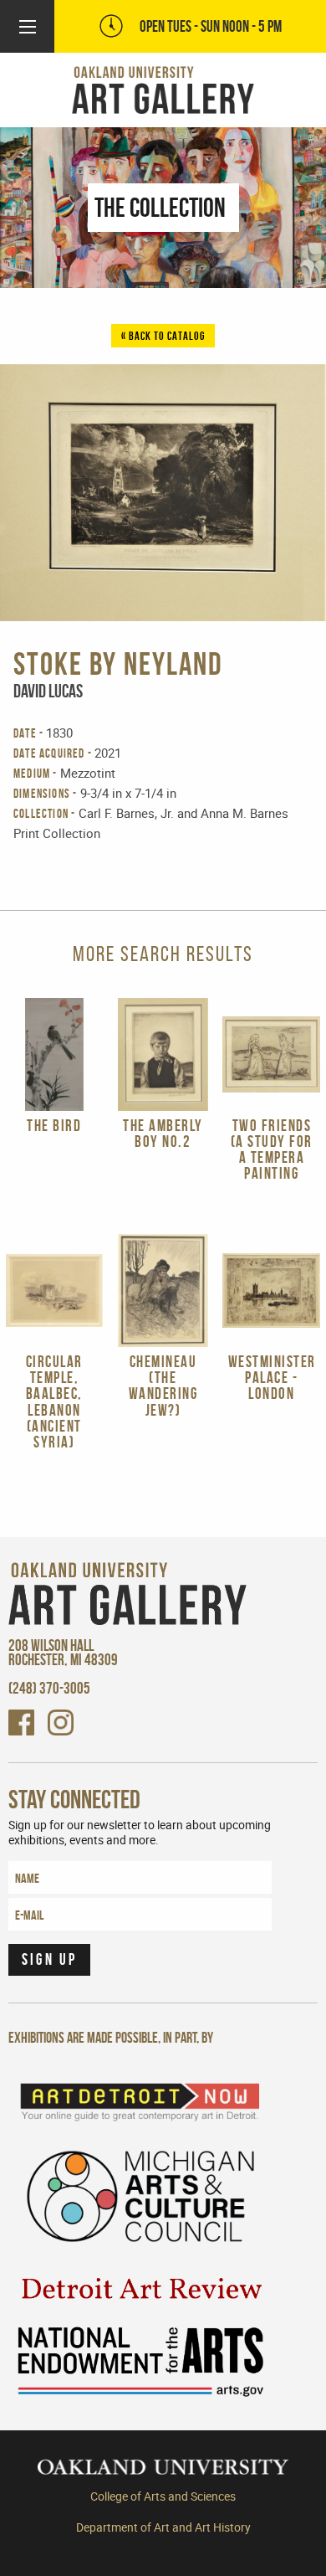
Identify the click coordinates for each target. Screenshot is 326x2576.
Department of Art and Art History (163, 2527)
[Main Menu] (28, 27)
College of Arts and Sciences (163, 2496)
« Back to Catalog (163, 336)
